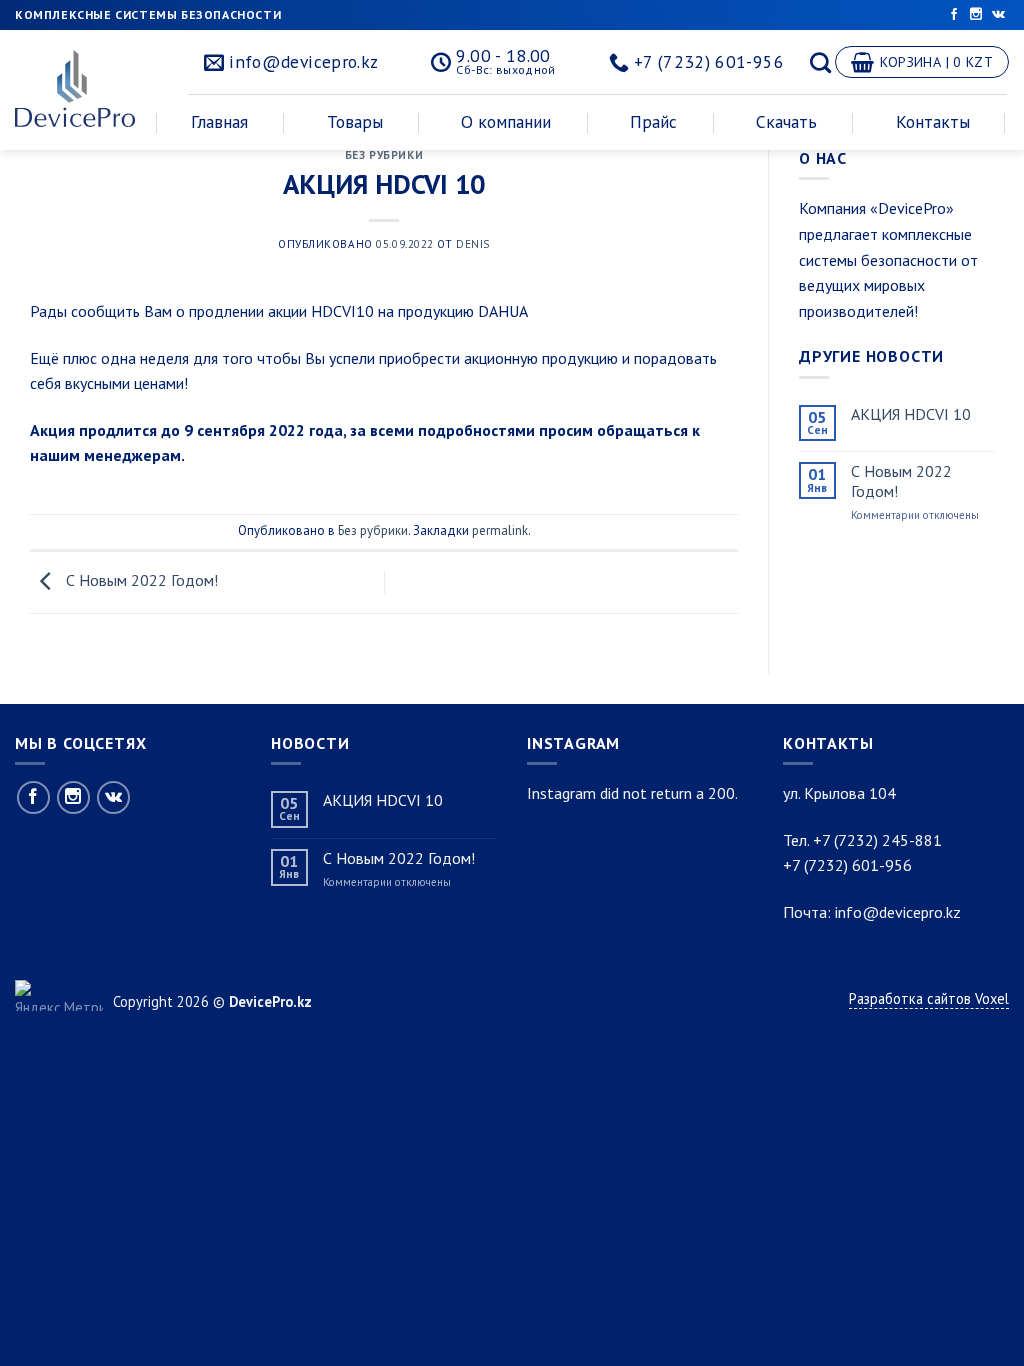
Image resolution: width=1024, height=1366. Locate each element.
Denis (473, 244)
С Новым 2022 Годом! (140, 580)
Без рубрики (384, 155)
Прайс (653, 121)
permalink (500, 530)
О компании (506, 121)
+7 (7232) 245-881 (877, 840)
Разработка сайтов (912, 998)
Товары (355, 121)
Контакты (933, 121)
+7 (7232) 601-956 (847, 865)
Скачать (786, 121)
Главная (219, 121)
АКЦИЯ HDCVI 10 (911, 414)
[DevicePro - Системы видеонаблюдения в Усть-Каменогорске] (82, 88)
